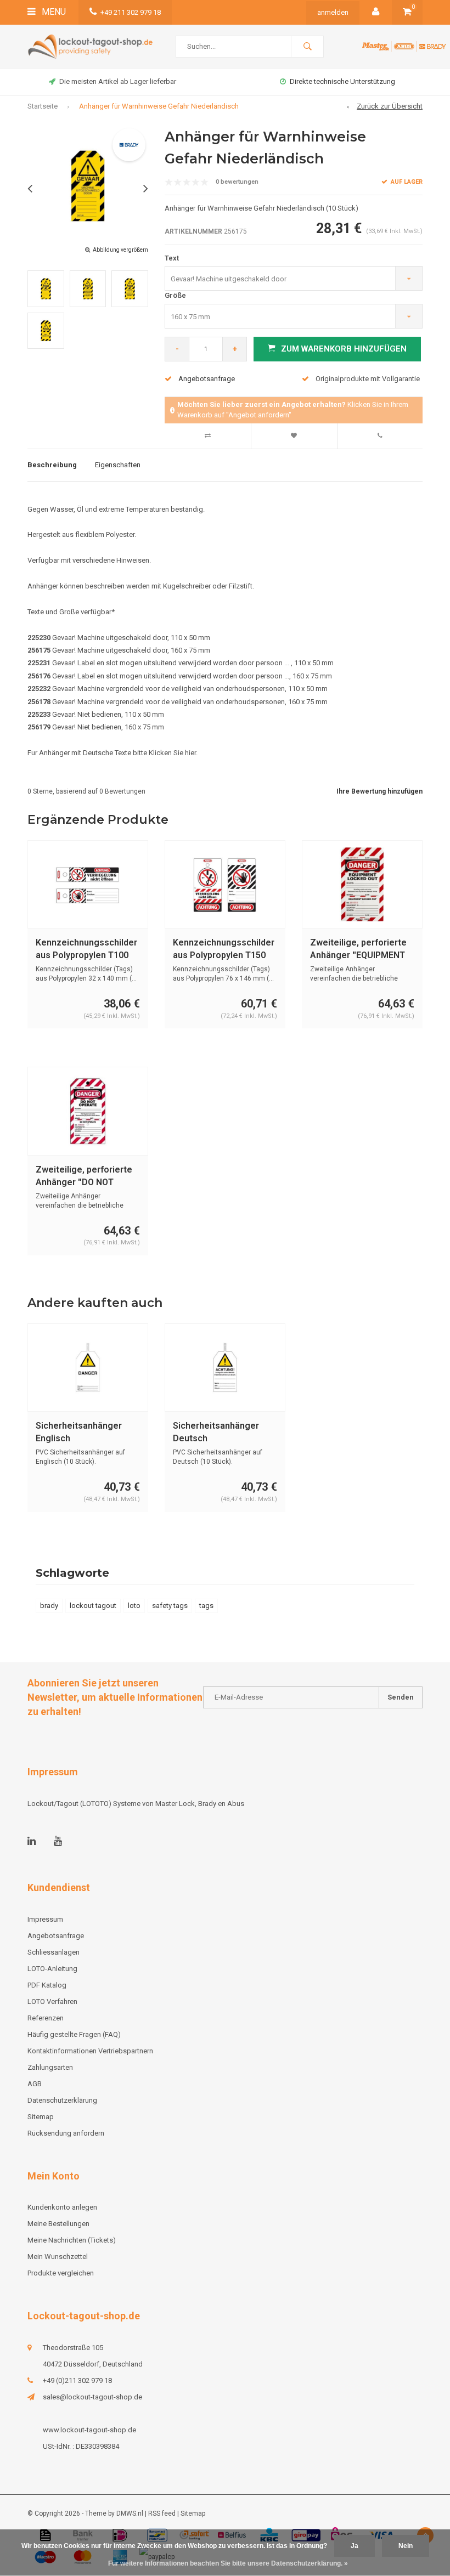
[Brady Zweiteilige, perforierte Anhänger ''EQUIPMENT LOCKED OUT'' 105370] (362, 884)
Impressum (45, 1919)
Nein (406, 2546)
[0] (407, 12)
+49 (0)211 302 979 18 (77, 2380)
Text (172, 258)
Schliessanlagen (54, 1952)
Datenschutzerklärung (62, 2100)
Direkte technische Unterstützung (342, 81)
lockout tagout (93, 1606)
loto (134, 1606)
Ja (355, 2546)
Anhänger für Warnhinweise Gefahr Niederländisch (159, 106)
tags (206, 1606)
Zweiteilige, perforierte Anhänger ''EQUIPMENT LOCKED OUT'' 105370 (358, 950)
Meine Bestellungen (58, 2224)
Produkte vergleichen (61, 2273)
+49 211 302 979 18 (131, 12)
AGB (35, 2084)
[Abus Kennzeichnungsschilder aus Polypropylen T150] (225, 884)
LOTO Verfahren (52, 2002)
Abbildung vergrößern (120, 250)
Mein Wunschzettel (58, 2257)
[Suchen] (307, 47)
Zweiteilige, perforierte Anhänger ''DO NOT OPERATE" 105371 (84, 1177)
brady (49, 1606)
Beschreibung (52, 465)
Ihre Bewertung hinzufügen (379, 791)
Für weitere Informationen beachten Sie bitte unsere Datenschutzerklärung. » (228, 2563)
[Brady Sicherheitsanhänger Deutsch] (225, 1368)
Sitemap (41, 2117)
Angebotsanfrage (207, 379)
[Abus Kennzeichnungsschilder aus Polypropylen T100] (88, 884)
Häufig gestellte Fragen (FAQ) (74, 2034)
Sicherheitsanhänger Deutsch (216, 1432)
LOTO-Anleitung (52, 1969)
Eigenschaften (118, 465)
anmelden (333, 12)
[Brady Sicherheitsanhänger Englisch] (88, 1368)
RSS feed (162, 2513)
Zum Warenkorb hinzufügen (344, 349)
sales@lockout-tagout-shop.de (92, 2397)
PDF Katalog (47, 1985)
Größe (175, 295)
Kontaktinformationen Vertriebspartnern (90, 2051)
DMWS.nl (130, 2513)
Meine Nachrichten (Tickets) (72, 2240)
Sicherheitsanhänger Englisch (79, 1432)
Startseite (43, 106)
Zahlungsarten (50, 2067)
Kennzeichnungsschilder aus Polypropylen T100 (86, 949)
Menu (53, 12)
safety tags (170, 1606)
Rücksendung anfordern (66, 2133)
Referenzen (46, 2018)
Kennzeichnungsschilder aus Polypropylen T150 (224, 949)
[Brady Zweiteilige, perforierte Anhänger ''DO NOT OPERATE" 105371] (88, 1111)
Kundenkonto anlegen (62, 2207)
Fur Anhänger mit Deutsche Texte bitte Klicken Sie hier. (113, 753)
